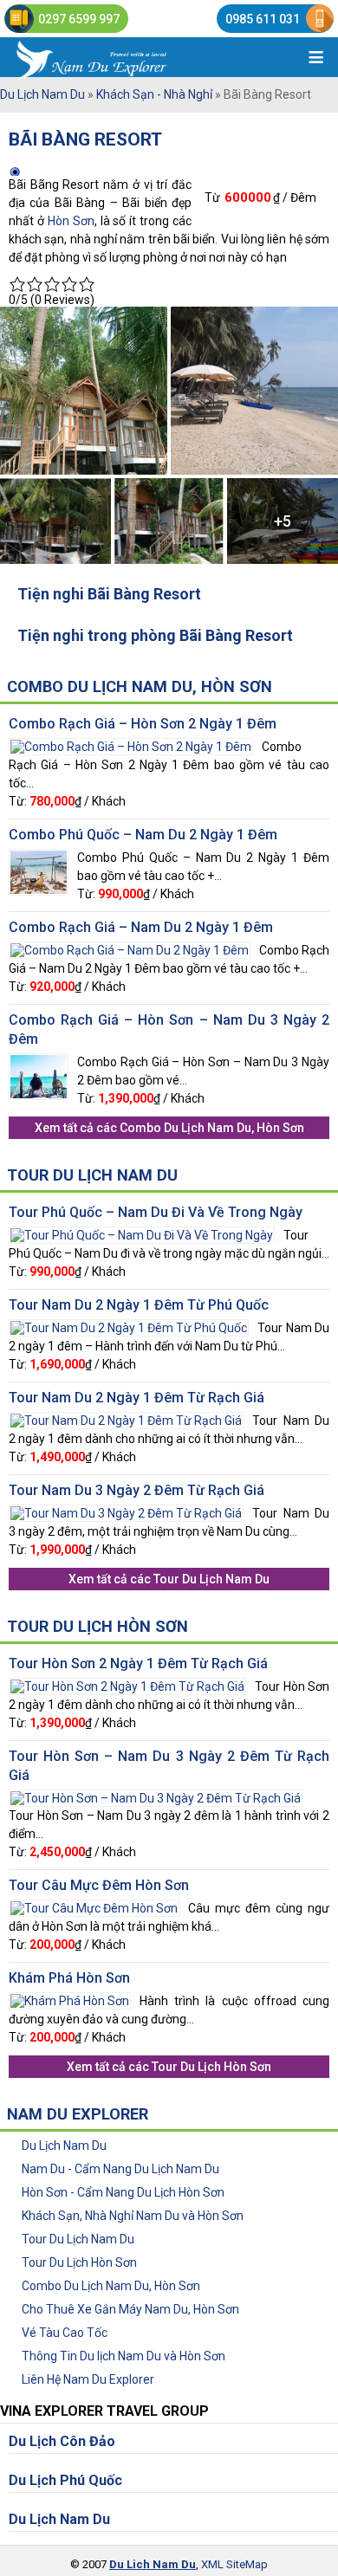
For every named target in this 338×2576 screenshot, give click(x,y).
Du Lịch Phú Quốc (65, 2480)
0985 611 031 (263, 19)
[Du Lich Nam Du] (121, 57)
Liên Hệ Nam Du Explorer (88, 2379)
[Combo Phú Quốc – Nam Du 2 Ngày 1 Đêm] (39, 856)
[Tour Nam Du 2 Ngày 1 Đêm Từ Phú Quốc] (129, 1326)
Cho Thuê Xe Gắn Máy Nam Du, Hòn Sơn (130, 2309)
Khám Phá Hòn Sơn (69, 1978)
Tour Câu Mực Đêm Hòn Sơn (99, 1885)
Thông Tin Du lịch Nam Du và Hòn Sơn (123, 2356)
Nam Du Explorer (78, 2114)
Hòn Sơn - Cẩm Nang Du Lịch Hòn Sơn (123, 2192)
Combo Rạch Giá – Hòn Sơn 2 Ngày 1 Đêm (143, 724)
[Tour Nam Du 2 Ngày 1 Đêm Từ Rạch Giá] (126, 1419)
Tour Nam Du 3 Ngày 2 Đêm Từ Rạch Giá (136, 1490)
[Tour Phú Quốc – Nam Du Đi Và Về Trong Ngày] (142, 1233)
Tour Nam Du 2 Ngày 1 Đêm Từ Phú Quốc (139, 1305)
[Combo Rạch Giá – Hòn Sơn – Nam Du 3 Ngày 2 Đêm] (39, 1060)
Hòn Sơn (71, 221)
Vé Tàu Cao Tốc (65, 2333)
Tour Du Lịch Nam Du (92, 1175)
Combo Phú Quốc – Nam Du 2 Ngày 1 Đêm (143, 835)
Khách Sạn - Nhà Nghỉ (154, 94)
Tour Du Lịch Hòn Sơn (97, 1626)
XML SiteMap (234, 2564)
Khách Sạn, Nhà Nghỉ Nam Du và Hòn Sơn (133, 2216)
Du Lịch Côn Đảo (62, 2441)
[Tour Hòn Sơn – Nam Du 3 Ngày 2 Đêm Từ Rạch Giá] (156, 1796)
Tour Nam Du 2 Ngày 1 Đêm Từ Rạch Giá (136, 1398)
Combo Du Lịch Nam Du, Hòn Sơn (140, 686)
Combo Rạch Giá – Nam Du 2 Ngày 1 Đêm (141, 927)
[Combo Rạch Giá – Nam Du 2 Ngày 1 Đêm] (130, 948)
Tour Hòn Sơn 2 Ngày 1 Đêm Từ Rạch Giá (138, 1663)
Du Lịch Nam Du (42, 94)
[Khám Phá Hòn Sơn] (70, 1999)
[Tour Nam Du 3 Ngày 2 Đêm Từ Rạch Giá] (126, 1511)
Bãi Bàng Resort (85, 139)
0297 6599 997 (79, 19)
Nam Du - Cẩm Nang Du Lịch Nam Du (120, 2169)
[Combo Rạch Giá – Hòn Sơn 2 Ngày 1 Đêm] (131, 745)
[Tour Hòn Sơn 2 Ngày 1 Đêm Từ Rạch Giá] (127, 1685)
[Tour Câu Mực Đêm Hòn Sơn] (94, 1906)
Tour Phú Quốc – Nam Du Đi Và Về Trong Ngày (156, 1212)
